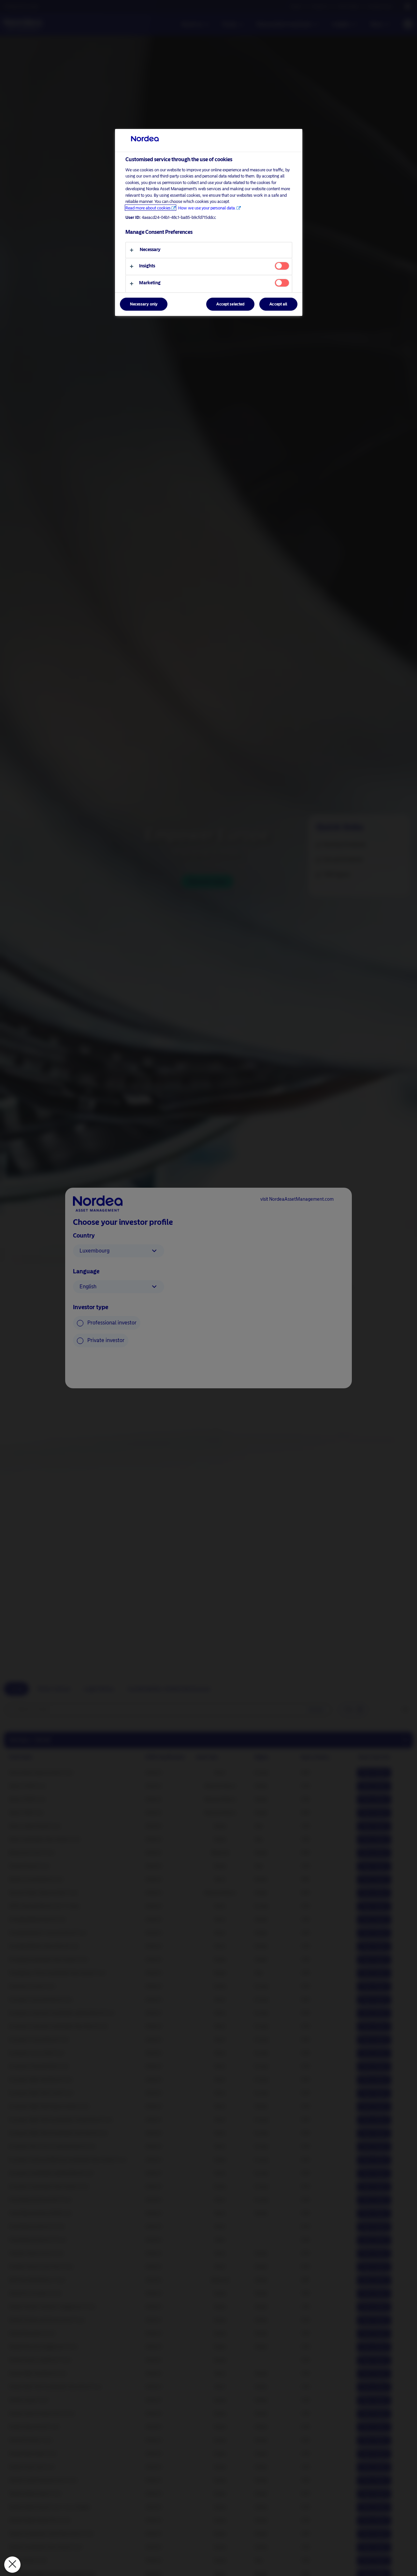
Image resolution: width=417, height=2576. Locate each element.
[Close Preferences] (12, 2565)
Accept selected (230, 304)
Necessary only (144, 304)
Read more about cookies (148, 208)
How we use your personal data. (207, 208)
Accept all (278, 304)
